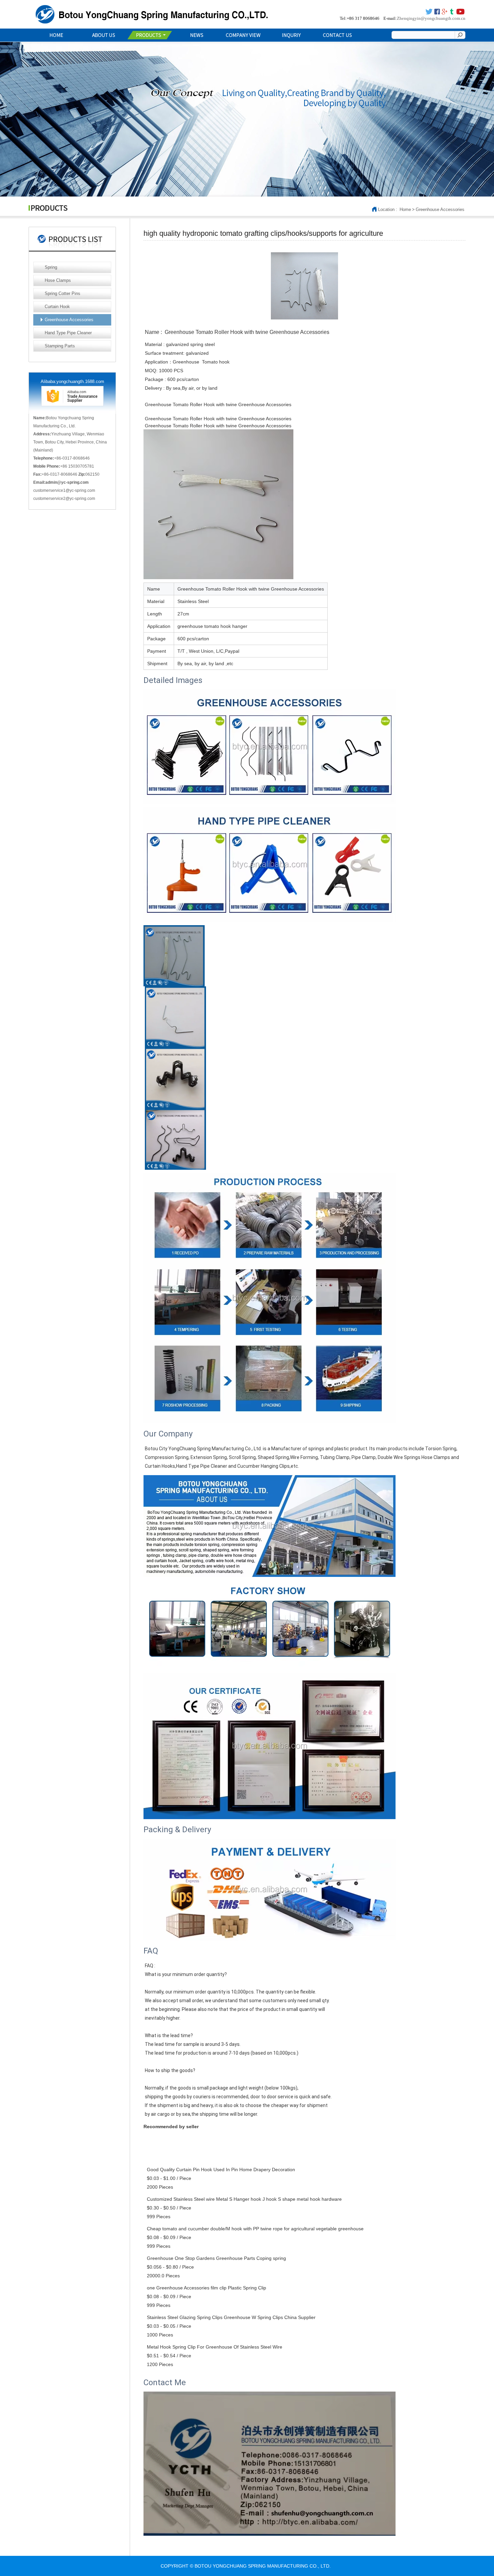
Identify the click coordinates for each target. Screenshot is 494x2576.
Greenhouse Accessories (440, 209)
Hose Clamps (58, 280)
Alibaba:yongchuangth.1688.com (72, 381)
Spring (51, 267)
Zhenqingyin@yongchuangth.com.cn (431, 18)
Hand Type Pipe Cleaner (68, 333)
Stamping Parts (60, 346)
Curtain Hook (57, 307)
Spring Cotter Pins (63, 293)
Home (405, 209)
